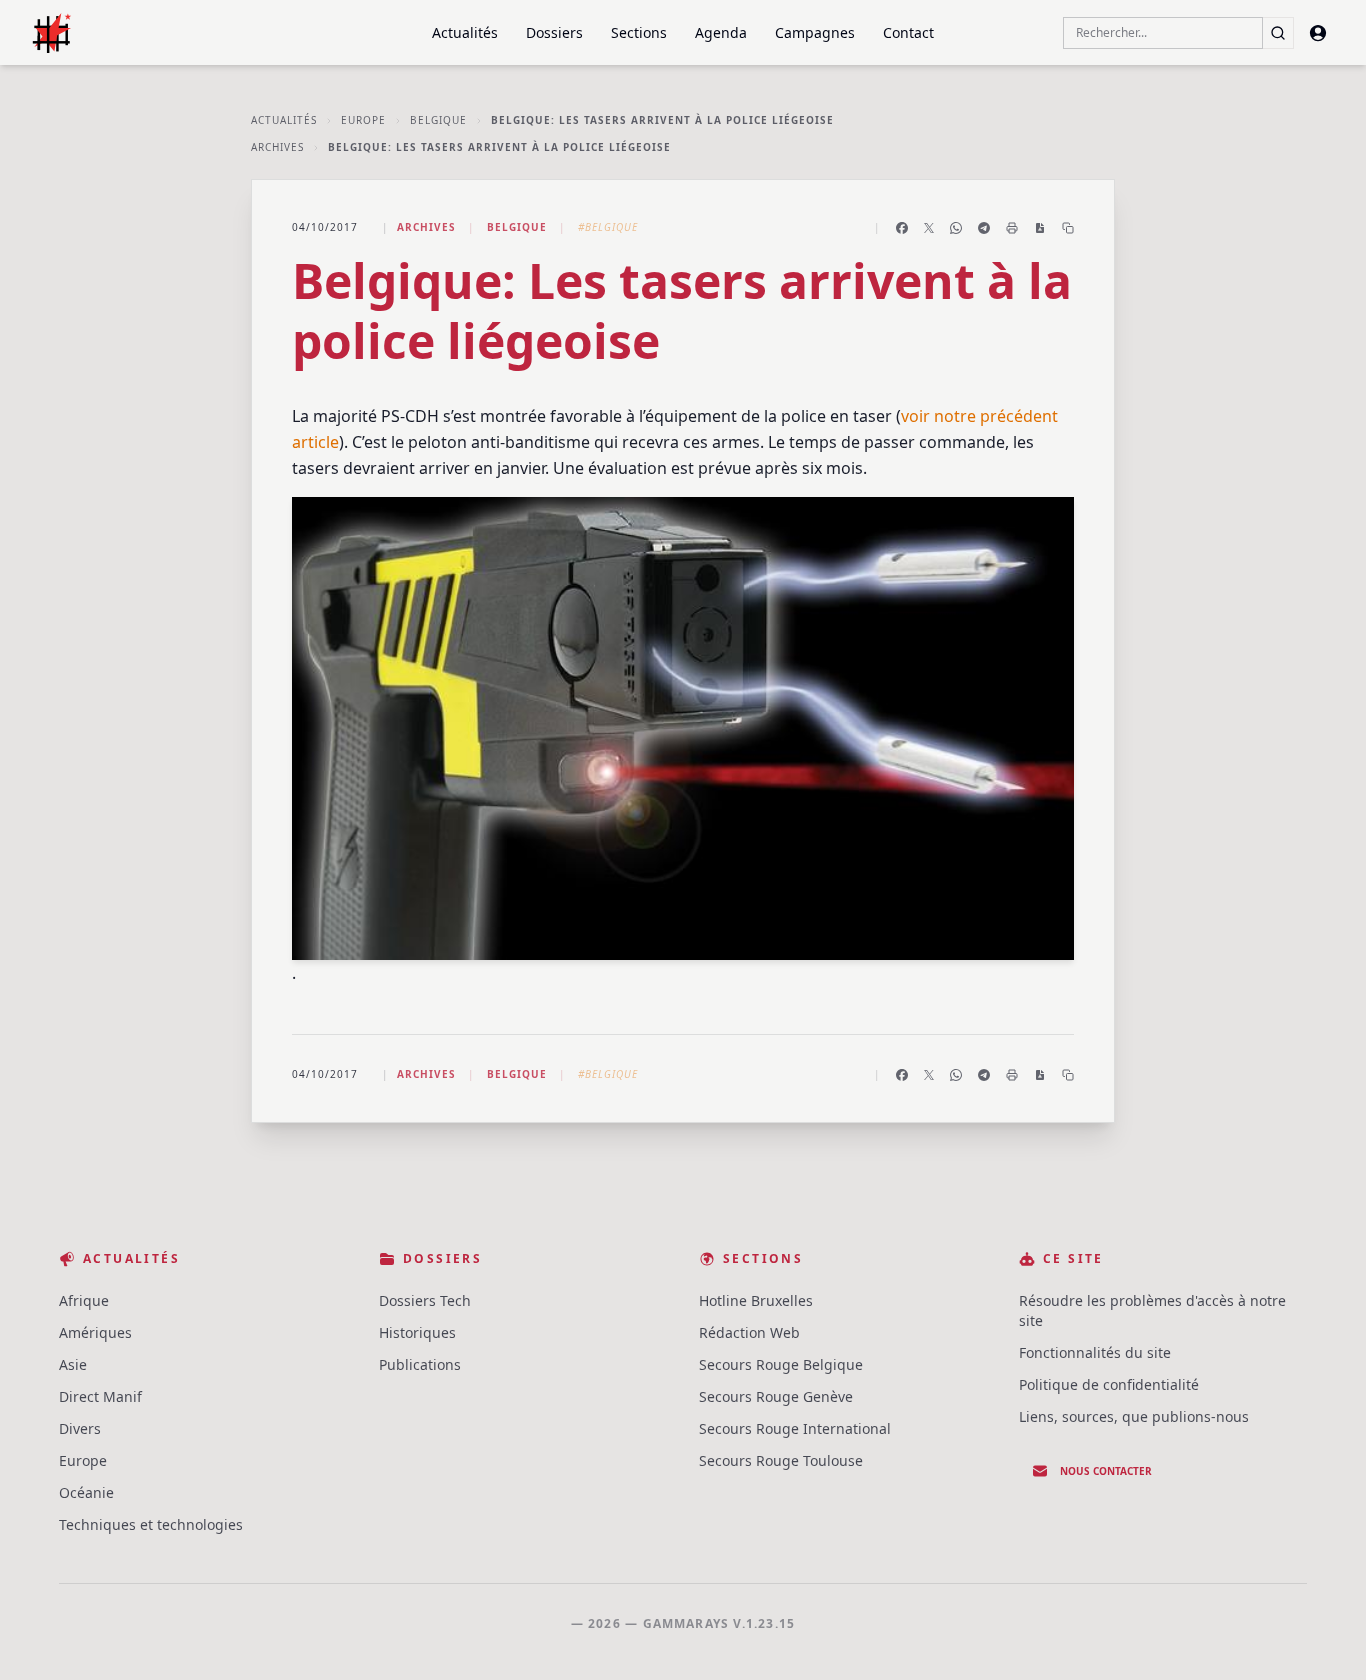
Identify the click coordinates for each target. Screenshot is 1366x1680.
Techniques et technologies (151, 1524)
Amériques (95, 1332)
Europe (363, 120)
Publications (420, 1364)
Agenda (721, 32)
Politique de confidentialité (1109, 1384)
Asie (73, 1364)
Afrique (84, 1300)
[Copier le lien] (1068, 228)
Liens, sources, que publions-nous (1134, 1416)
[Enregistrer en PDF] (1040, 228)
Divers (80, 1428)
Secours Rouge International (795, 1428)
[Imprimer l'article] (1012, 228)
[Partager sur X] (929, 228)
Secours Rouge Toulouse (781, 1460)
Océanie (86, 1492)
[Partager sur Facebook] (902, 228)
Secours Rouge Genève (776, 1396)
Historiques (417, 1332)
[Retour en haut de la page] (1322, 1636)
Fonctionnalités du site (1095, 1352)
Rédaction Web (749, 1332)
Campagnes (815, 32)
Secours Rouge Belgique (781, 1364)
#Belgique (608, 227)
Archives (277, 147)
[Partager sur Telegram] (984, 228)
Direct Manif (100, 1396)
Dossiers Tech (425, 1300)
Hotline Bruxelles (756, 1300)
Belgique (438, 120)
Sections (639, 32)
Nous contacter (1106, 1471)
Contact (908, 32)
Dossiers (554, 32)
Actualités (465, 32)
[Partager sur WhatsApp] (956, 228)
